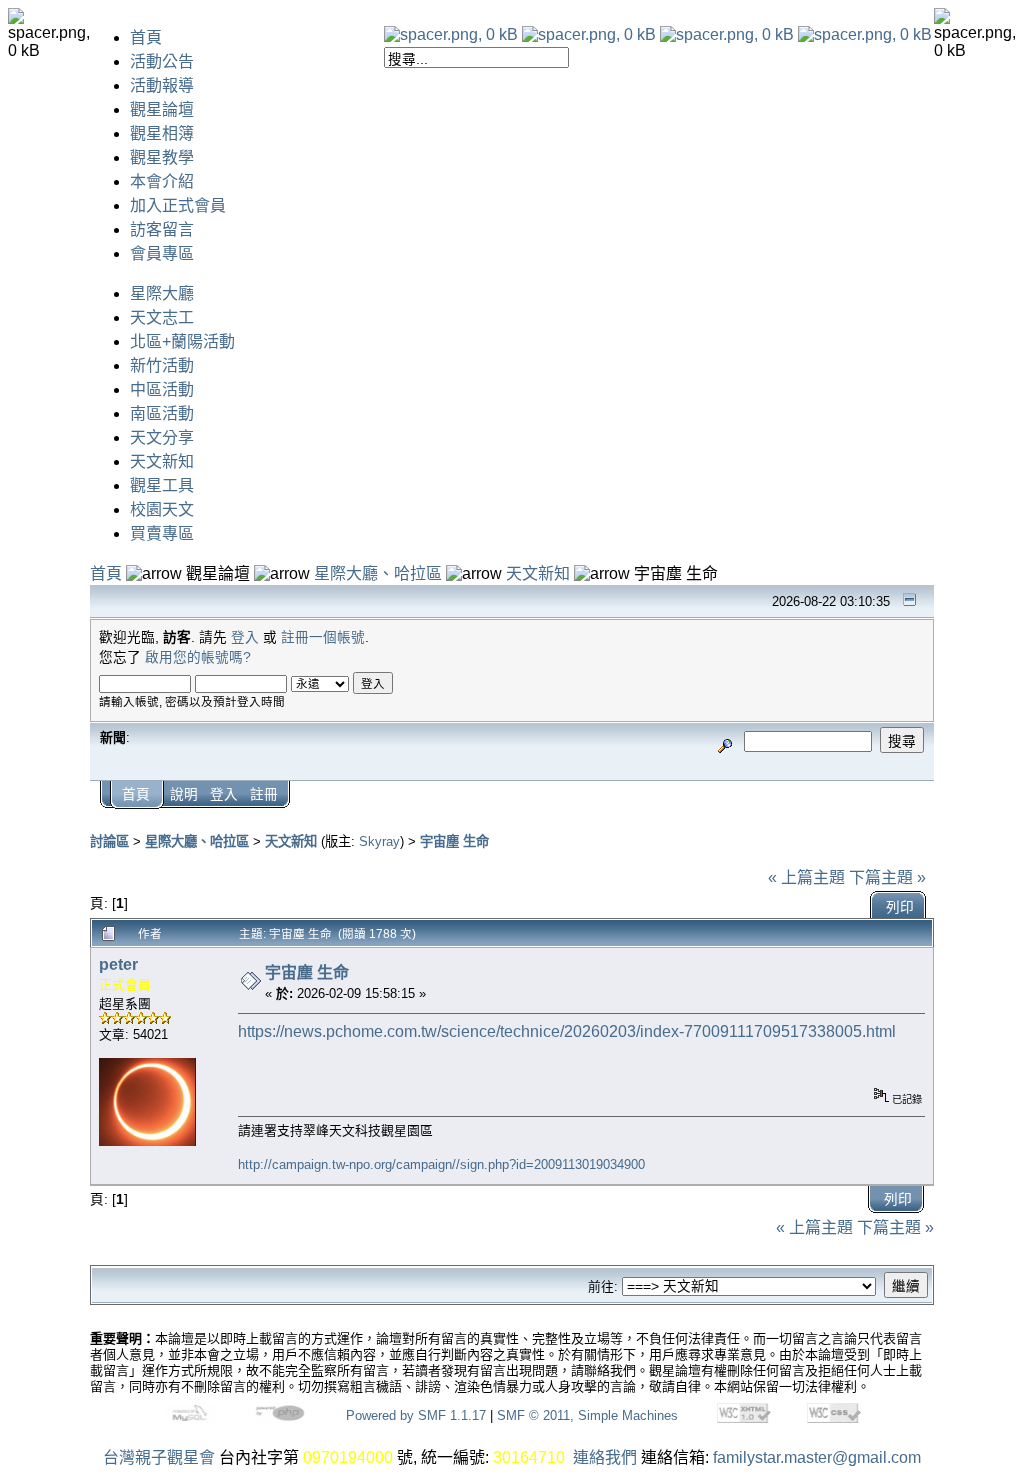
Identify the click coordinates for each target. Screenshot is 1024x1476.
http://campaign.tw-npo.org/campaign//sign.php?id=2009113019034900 (441, 1164)
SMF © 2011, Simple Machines (587, 1415)
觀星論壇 (162, 109)
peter (118, 964)
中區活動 (162, 389)
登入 (245, 637)
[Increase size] (727, 34)
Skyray (379, 841)
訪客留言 (162, 229)
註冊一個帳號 (323, 637)
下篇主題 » (887, 877)
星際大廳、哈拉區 (378, 573)
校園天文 (162, 509)
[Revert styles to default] (865, 34)
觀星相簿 (162, 133)
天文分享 (162, 437)
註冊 (264, 794)
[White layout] (451, 34)
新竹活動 (162, 365)
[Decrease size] (589, 34)
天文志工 (162, 317)
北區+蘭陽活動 (182, 341)
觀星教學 (162, 157)
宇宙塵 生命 (454, 841)
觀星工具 (162, 485)
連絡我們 (605, 1457)
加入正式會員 (178, 205)
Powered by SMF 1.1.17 (416, 1415)
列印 (900, 907)
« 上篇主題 (806, 877)
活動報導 (162, 85)
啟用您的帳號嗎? (198, 657)
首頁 (146, 37)
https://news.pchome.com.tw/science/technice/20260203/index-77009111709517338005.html (567, 1031)
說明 (184, 794)
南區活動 (162, 413)
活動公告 (162, 61)
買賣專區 (162, 533)
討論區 (109, 841)
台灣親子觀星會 (159, 1457)
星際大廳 (162, 293)
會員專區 (162, 253)
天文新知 (162, 461)
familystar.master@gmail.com (817, 1457)
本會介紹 (162, 181)
